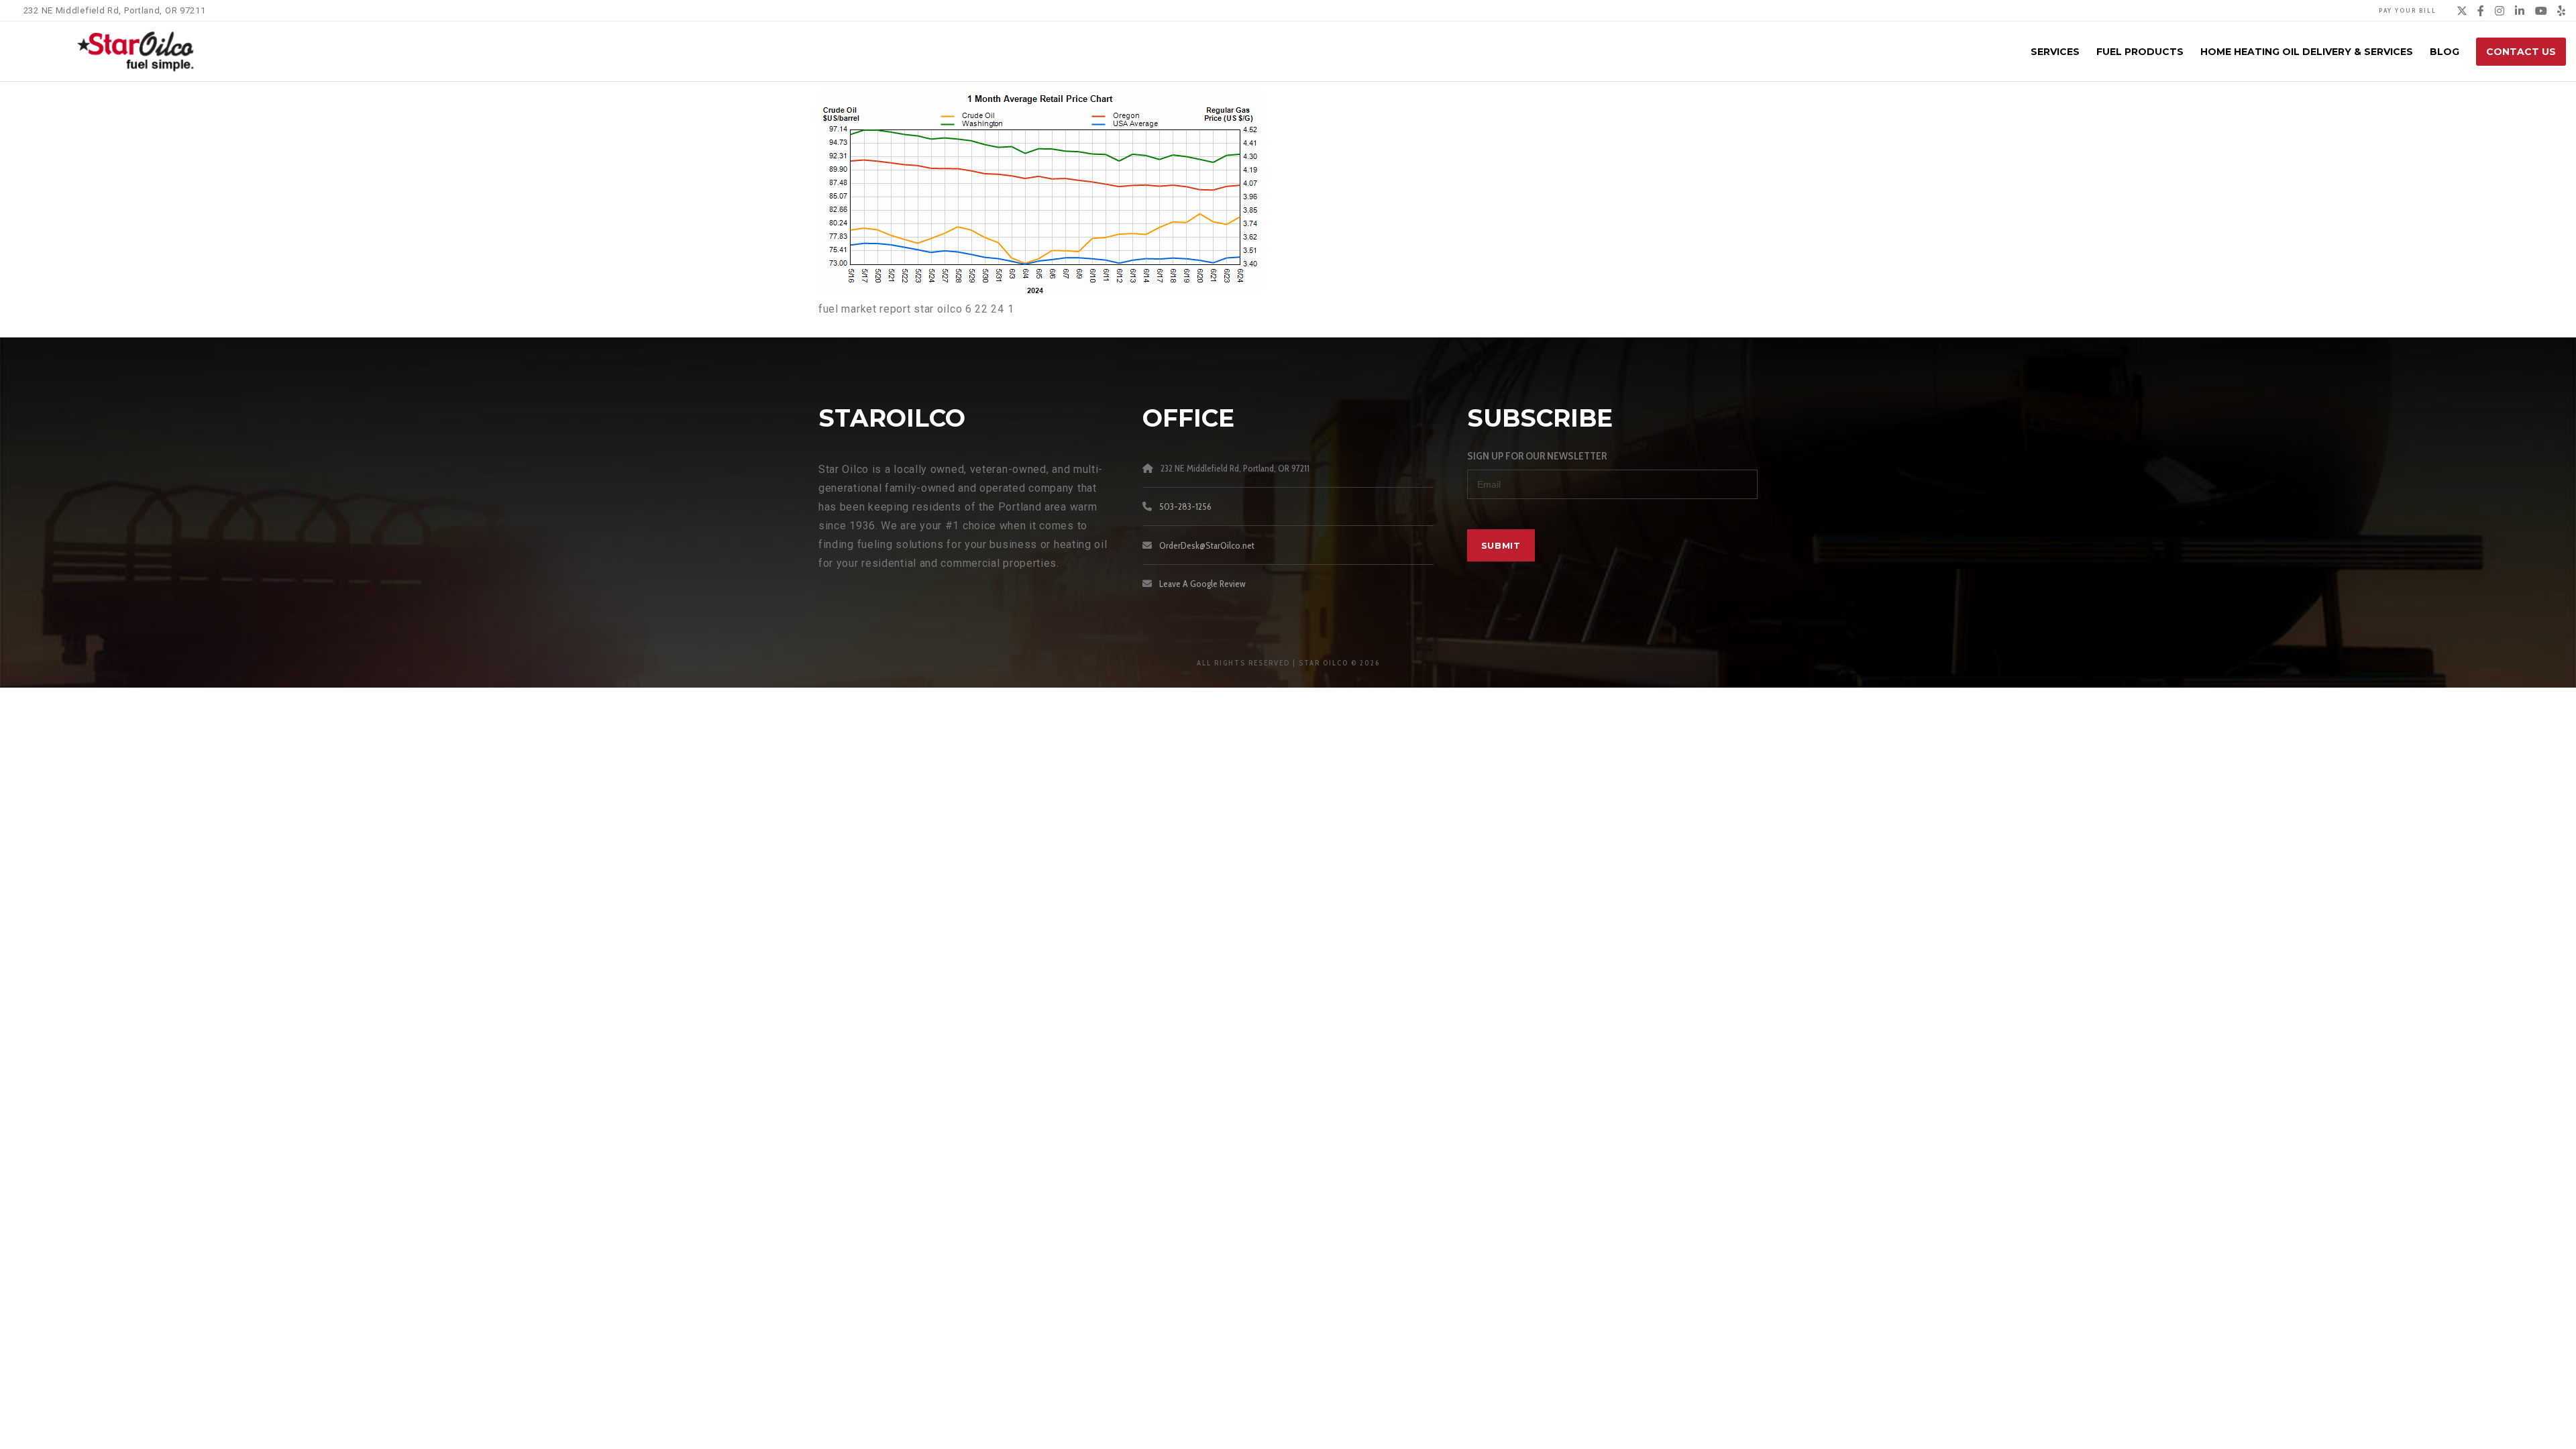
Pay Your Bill (2408, 10)
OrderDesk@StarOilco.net (1207, 545)
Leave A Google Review (1202, 584)
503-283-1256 (1185, 506)
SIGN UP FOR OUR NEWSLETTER (1537, 456)
